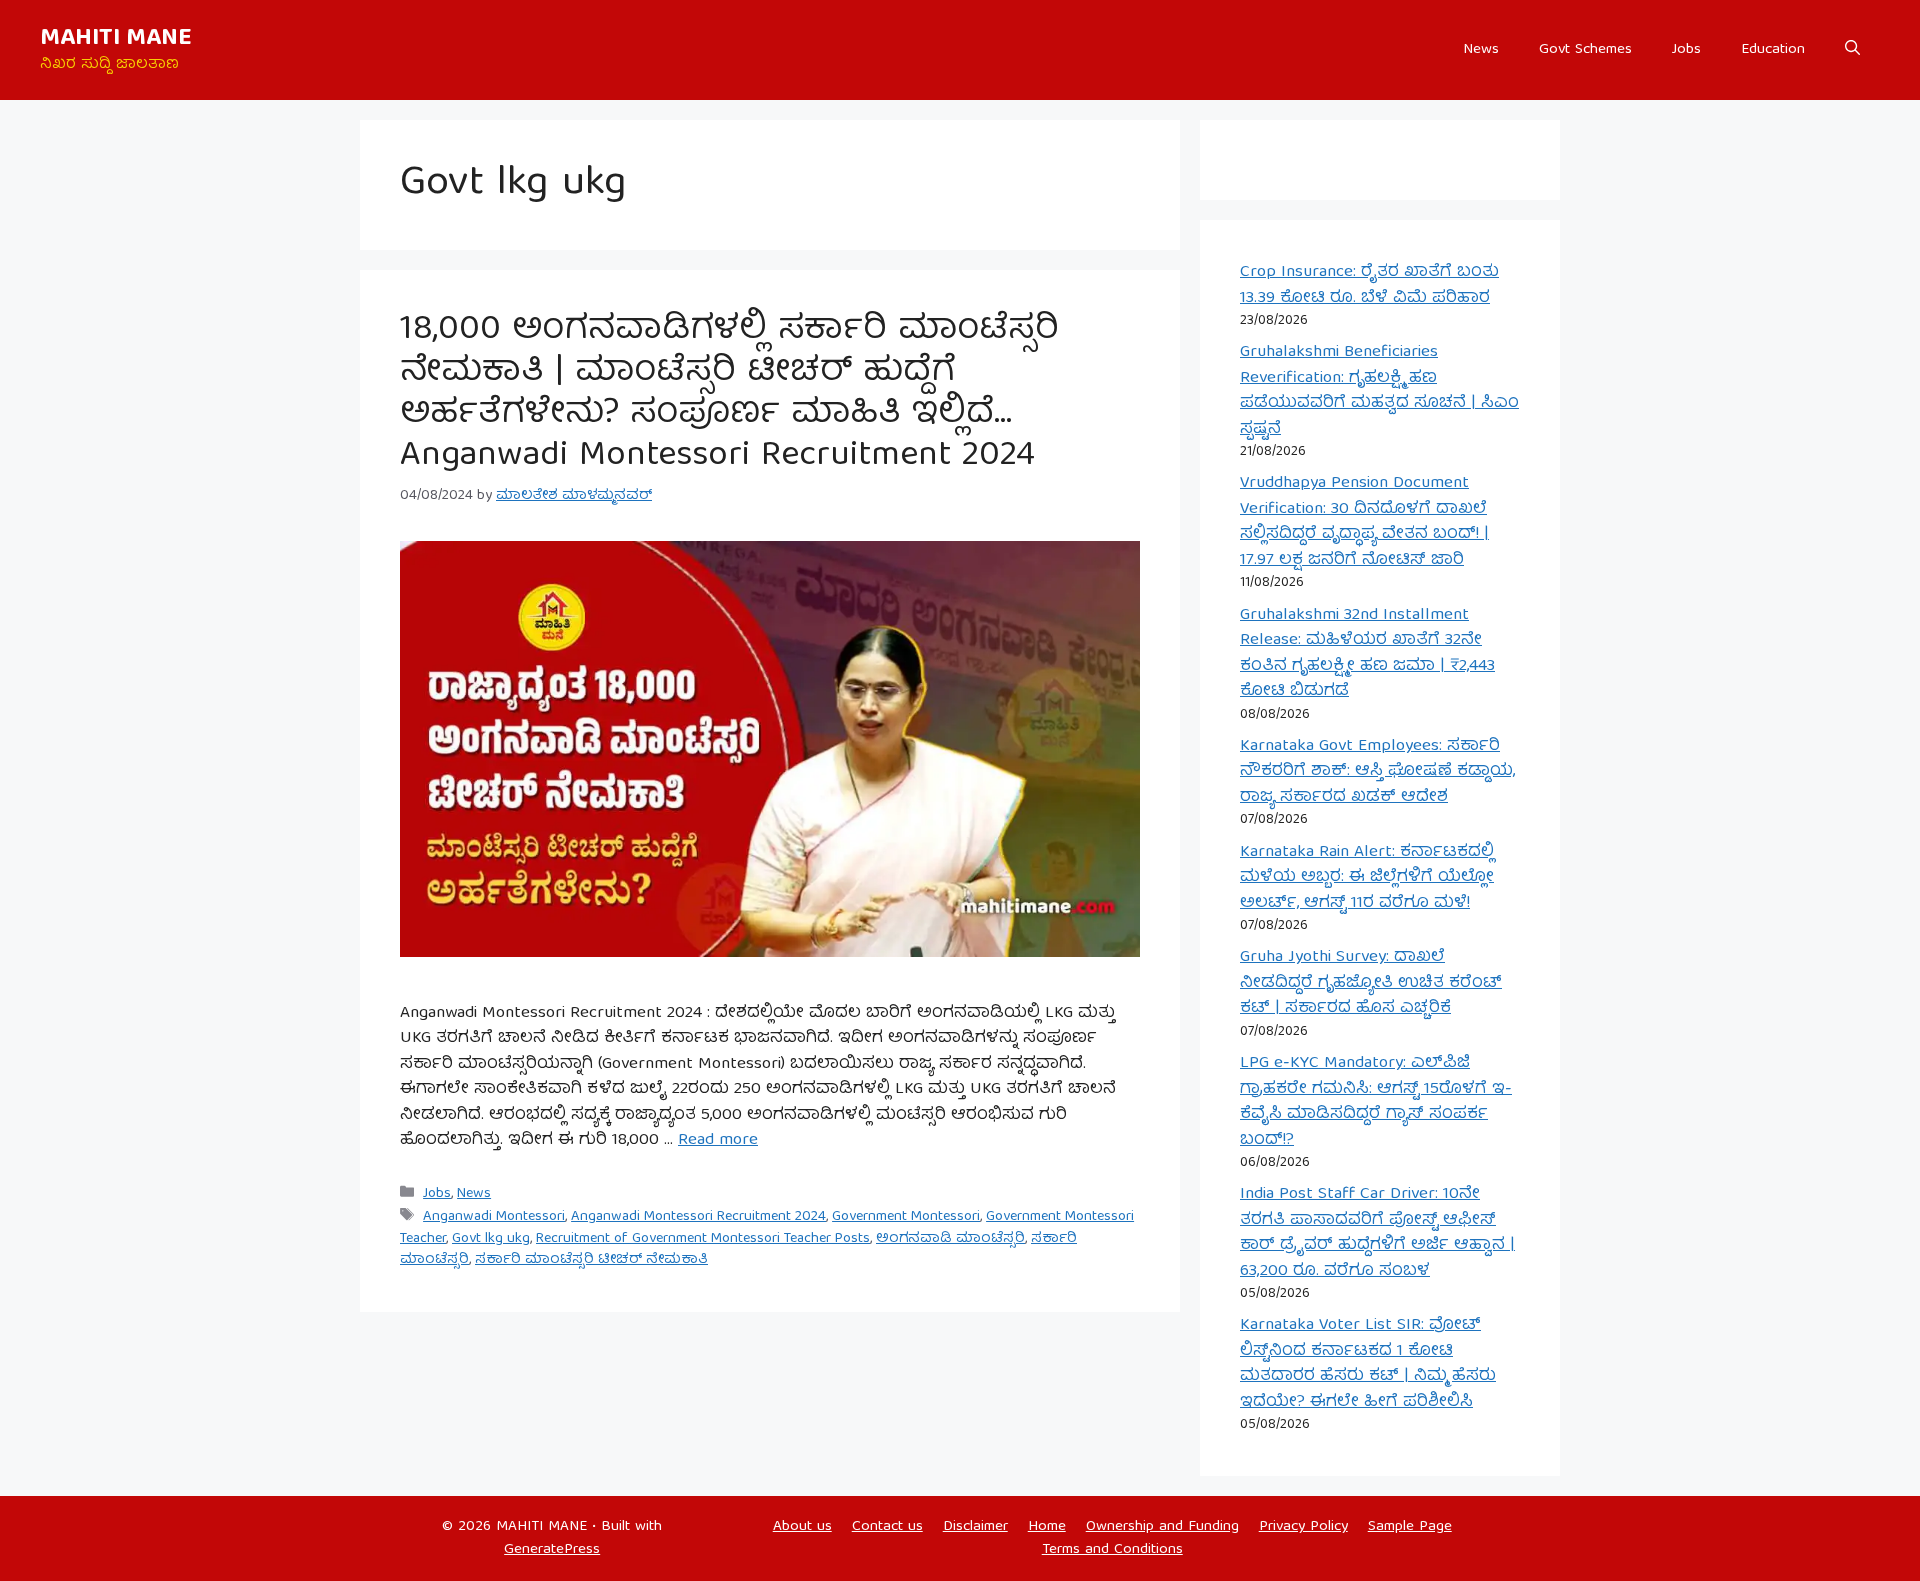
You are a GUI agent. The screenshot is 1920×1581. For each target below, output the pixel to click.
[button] (1852, 50)
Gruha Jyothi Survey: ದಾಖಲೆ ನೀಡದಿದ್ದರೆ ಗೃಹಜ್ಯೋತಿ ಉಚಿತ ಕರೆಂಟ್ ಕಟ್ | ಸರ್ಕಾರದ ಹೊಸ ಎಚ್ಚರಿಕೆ (1371, 983)
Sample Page (1410, 1527)
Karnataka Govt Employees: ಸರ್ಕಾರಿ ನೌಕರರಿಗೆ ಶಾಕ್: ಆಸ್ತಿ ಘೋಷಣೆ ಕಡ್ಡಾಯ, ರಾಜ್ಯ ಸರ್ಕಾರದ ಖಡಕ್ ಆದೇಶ (1377, 772)
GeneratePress (552, 1550)
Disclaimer (975, 1527)
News (1481, 50)
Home (1047, 1527)
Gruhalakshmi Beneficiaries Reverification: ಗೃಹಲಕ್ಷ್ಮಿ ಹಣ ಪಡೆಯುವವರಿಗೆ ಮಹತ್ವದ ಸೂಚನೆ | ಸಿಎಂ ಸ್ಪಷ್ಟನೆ (1379, 391)
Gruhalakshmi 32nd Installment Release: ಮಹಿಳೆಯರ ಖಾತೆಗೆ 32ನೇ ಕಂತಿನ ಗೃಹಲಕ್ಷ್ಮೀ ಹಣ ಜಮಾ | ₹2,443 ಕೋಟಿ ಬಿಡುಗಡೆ (1367, 654)
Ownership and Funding (1162, 1527)
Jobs (1686, 50)
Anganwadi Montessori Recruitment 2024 (698, 1217)
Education (1773, 50)
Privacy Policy (1303, 1527)
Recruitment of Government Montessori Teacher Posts (703, 1239)
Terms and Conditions (1112, 1550)
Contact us (887, 1527)
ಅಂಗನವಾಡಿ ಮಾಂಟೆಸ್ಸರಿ (950, 1239)
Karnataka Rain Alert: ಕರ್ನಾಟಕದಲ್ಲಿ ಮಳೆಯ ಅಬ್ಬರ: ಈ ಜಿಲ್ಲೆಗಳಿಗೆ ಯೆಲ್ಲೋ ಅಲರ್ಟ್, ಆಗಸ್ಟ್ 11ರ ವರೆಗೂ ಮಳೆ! (1367, 878)
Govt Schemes (1585, 50)
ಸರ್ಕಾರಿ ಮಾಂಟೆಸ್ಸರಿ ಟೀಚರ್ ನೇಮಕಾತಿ (591, 1260)
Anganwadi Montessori (494, 1217)
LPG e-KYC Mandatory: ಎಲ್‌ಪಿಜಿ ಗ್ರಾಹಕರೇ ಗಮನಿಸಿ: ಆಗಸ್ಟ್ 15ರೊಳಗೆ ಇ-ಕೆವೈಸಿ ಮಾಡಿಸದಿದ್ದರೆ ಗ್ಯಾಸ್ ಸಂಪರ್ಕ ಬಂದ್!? (1376, 1102)
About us (802, 1527)
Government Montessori (906, 1217)
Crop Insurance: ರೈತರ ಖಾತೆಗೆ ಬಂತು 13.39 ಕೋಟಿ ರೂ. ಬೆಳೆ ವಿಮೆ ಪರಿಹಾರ (1369, 285)
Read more (718, 1140)
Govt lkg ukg (491, 1239)
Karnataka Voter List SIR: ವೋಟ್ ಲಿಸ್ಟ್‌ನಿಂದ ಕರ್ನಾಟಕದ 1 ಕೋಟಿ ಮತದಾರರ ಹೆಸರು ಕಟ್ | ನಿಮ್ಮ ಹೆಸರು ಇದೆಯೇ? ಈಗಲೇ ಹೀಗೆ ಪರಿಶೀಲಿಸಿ (1368, 1364)
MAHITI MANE (116, 39)
